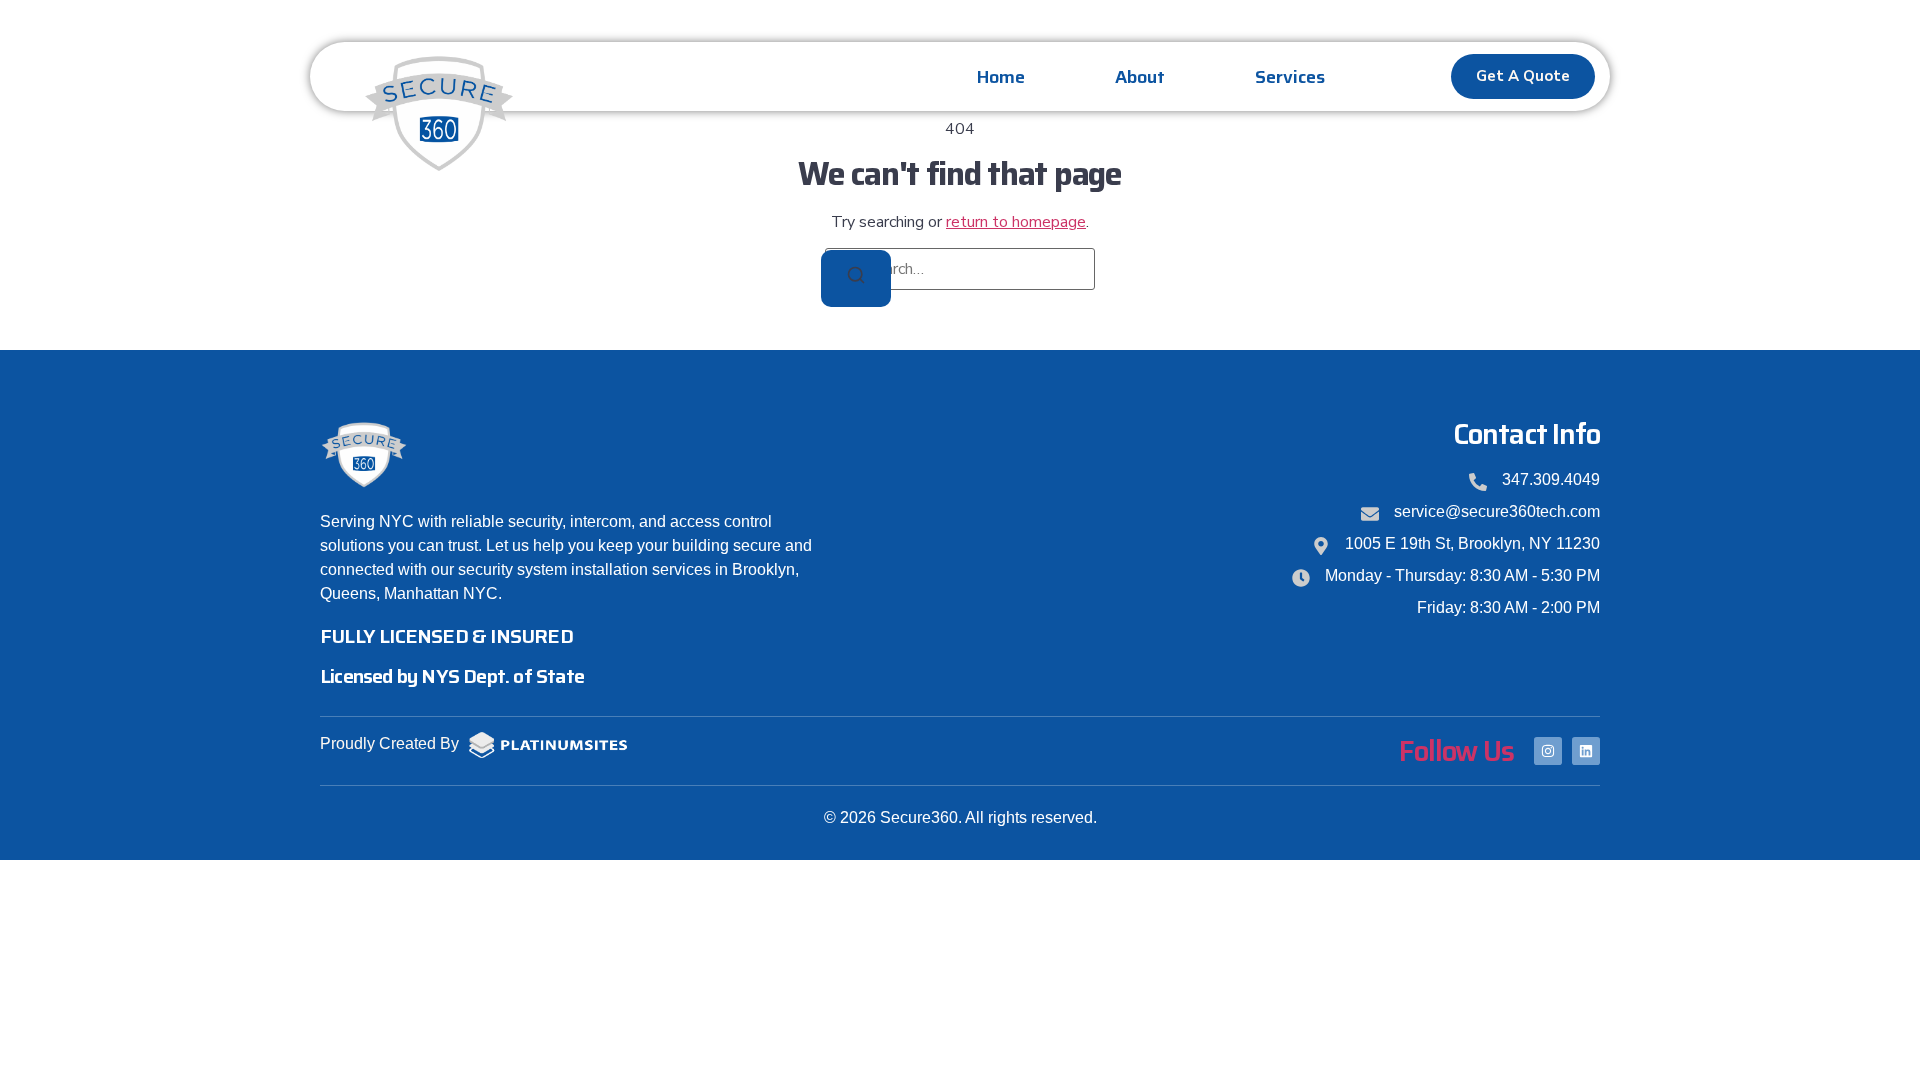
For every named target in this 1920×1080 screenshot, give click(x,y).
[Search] (856, 278)
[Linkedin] (1586, 751)
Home (1001, 77)
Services (1290, 77)
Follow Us (1456, 751)
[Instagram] (1548, 751)
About (1140, 77)
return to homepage (1016, 222)
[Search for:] (960, 269)
